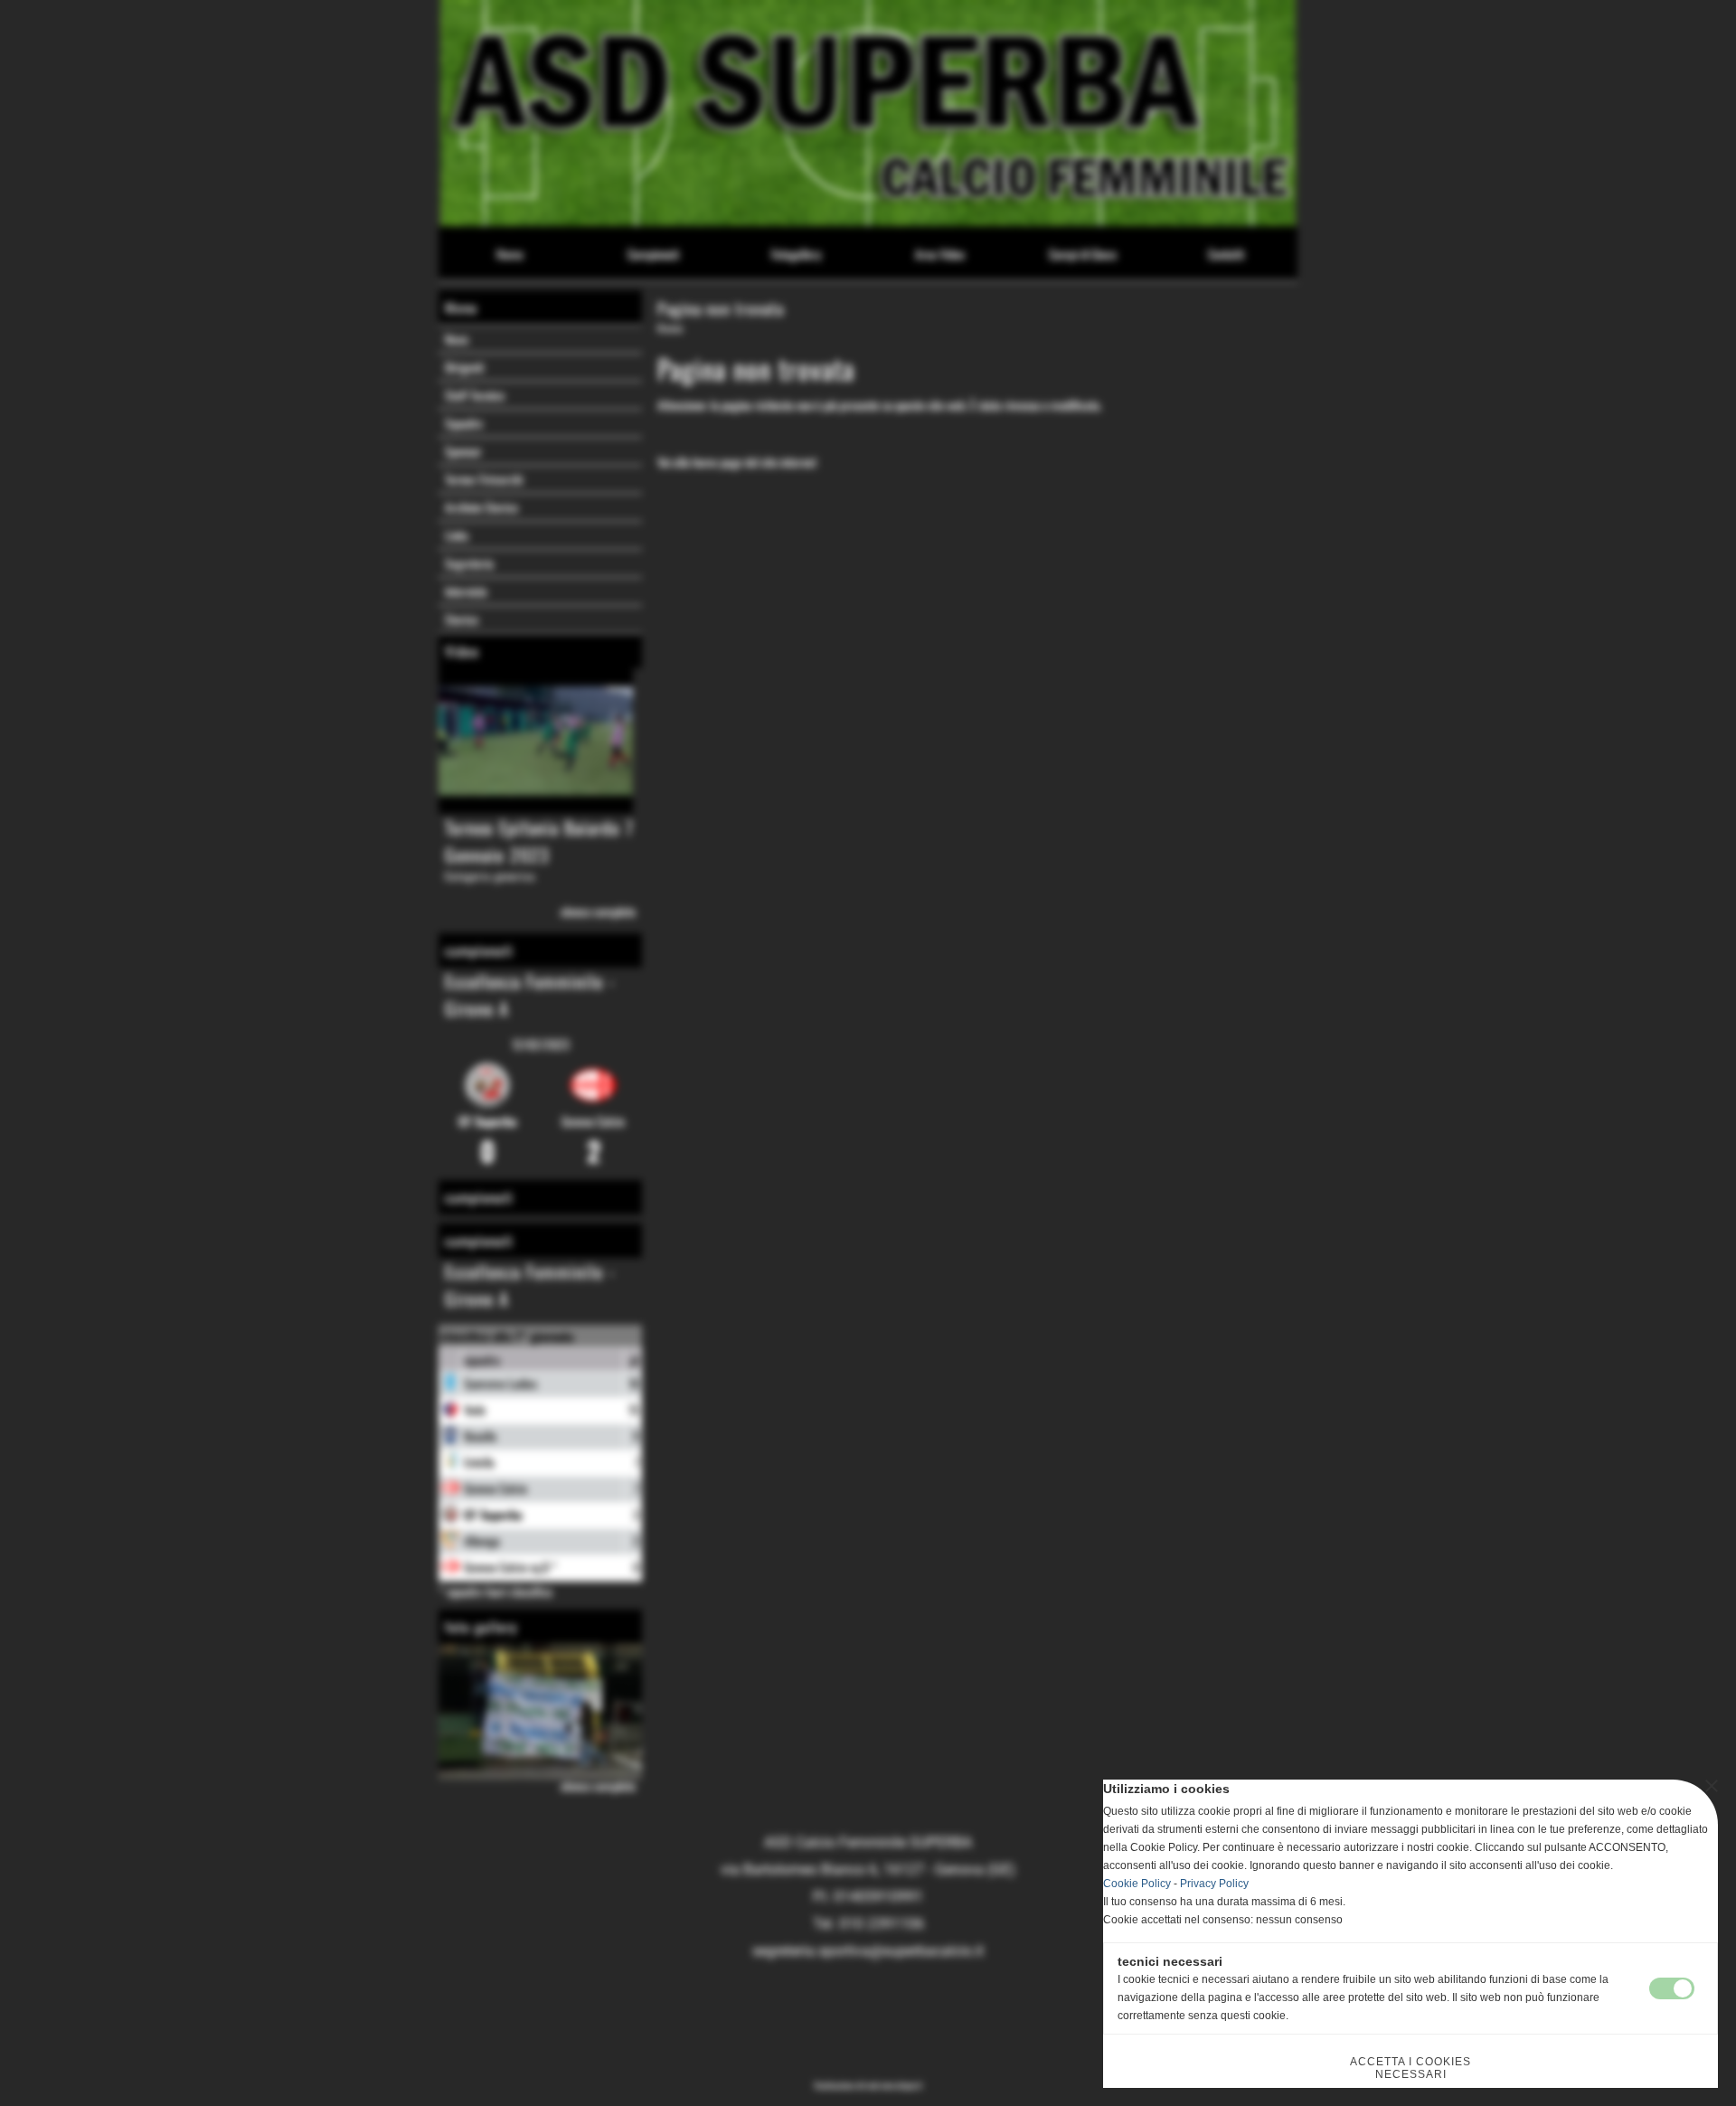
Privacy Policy (1214, 1884)
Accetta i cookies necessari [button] (1410, 2068)
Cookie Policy (1137, 1884)
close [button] (1712, 1786)
